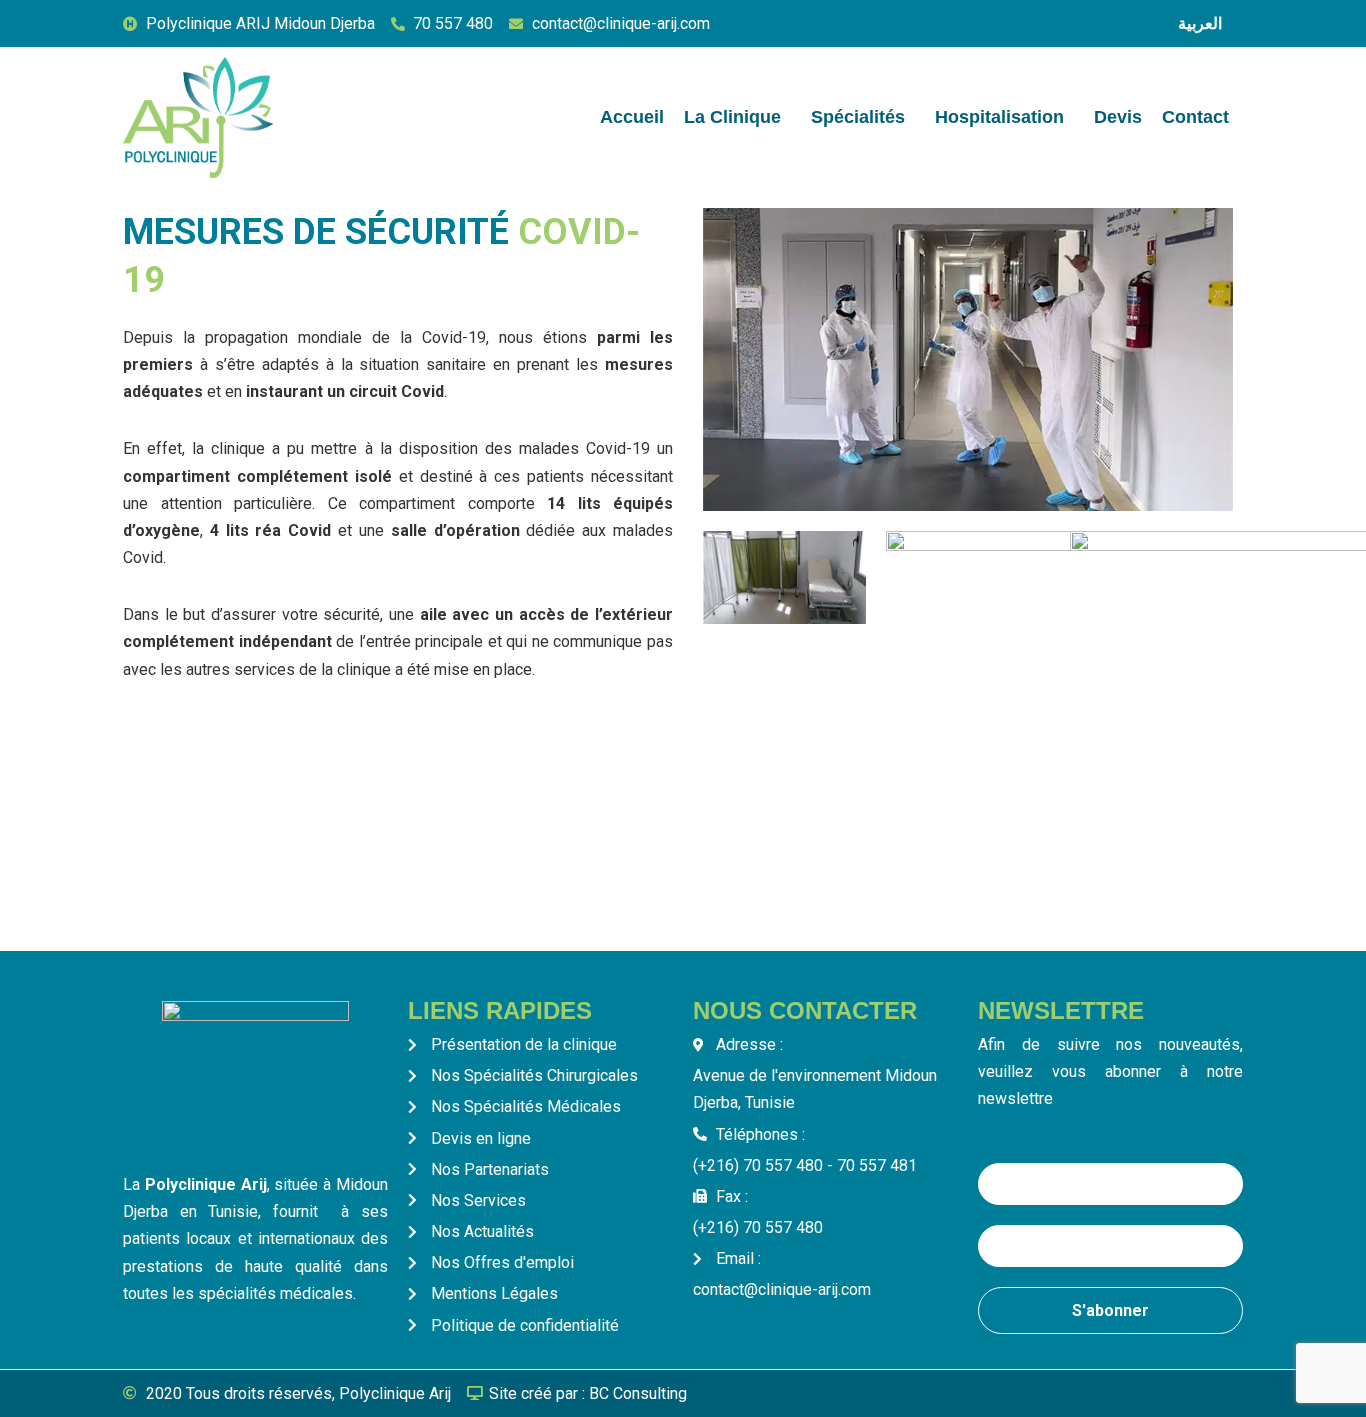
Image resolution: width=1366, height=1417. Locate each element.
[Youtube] (1116, 25)
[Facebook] (1072, 25)
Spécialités (858, 117)
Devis (1118, 117)
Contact (1195, 117)
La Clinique (732, 117)
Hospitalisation (999, 117)
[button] (737, 117)
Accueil (632, 117)
